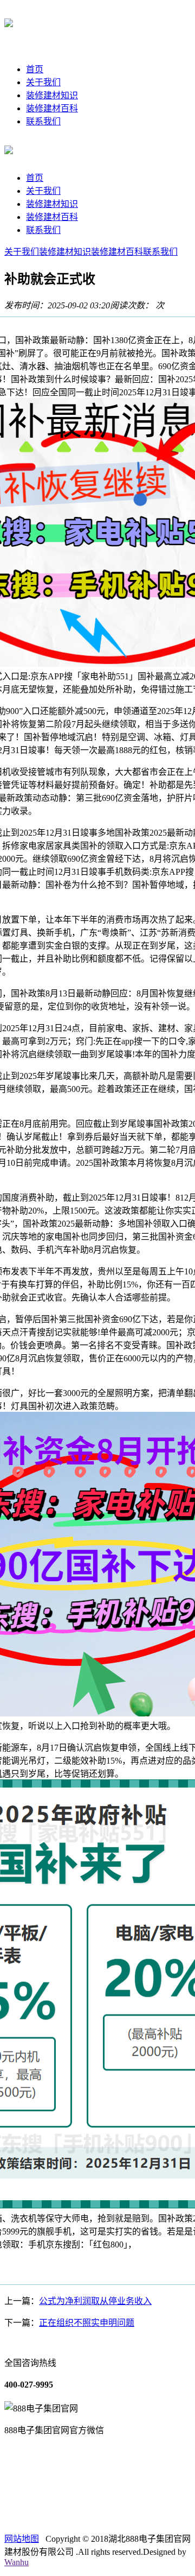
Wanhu (17, 2562)
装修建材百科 (52, 108)
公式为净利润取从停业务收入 (95, 2301)
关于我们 (43, 82)
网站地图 (22, 2539)
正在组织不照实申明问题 (87, 2323)
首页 (35, 69)
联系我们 (43, 121)
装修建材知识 (52, 95)
